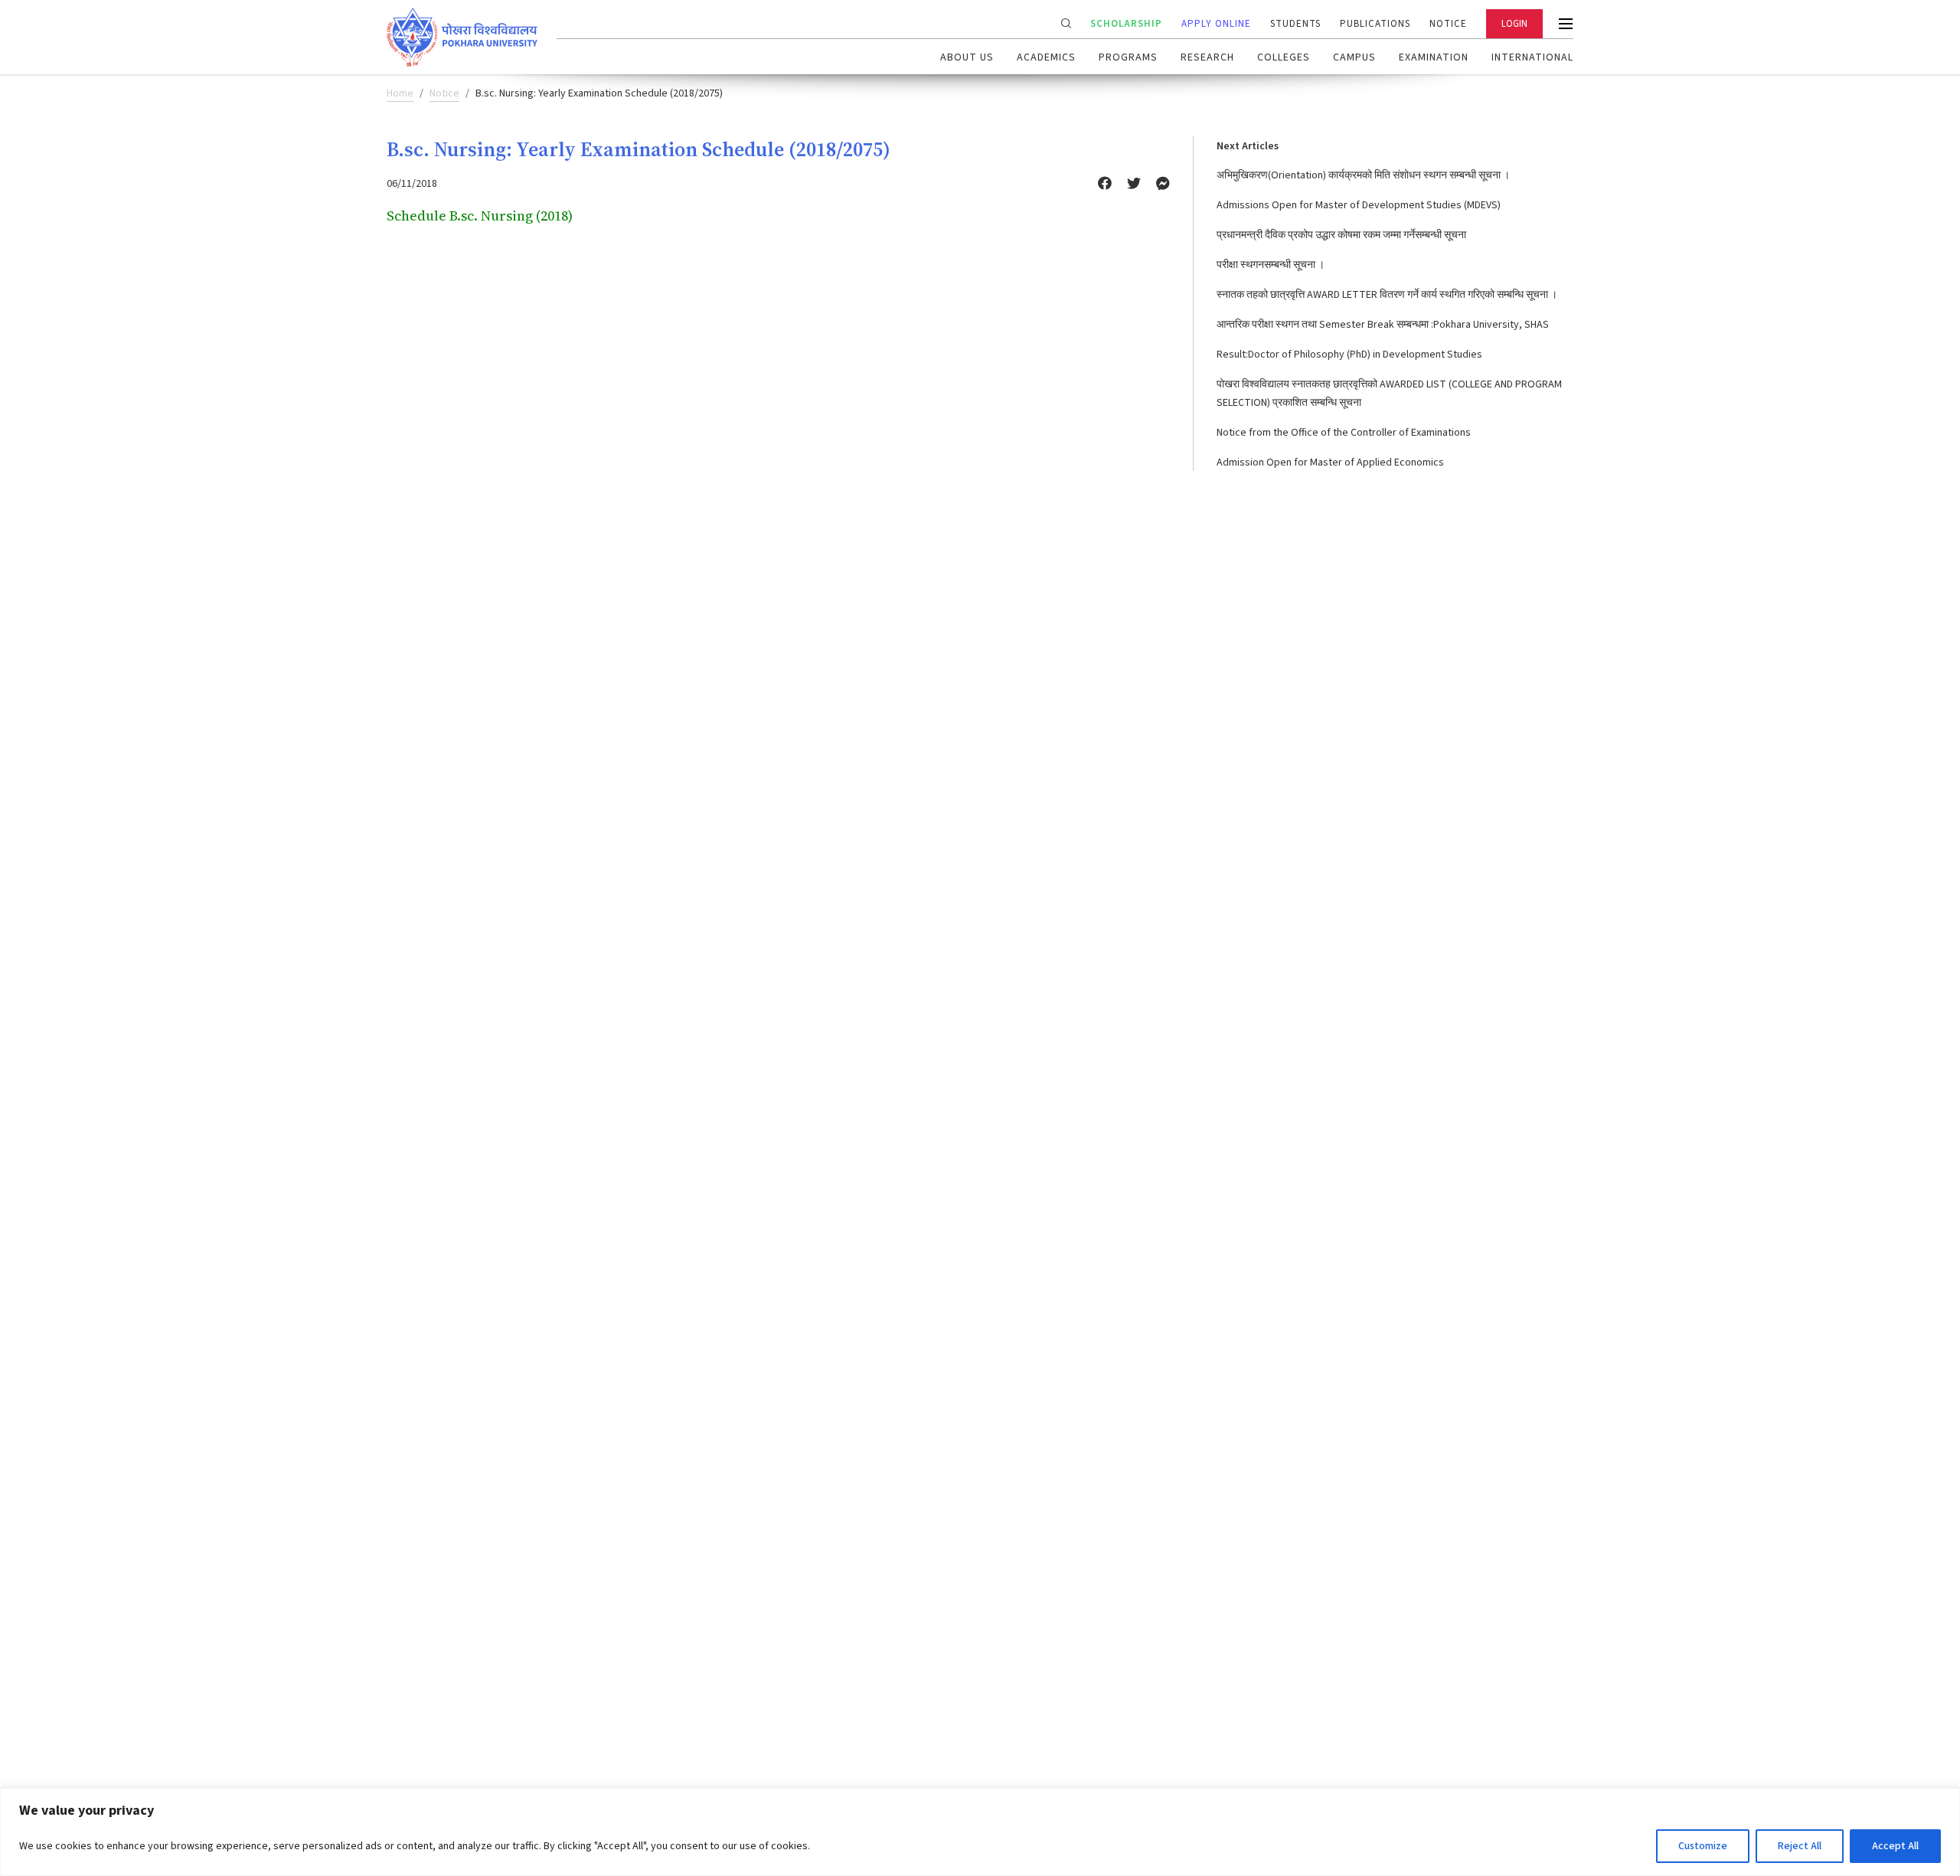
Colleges (1284, 57)
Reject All (1800, 1846)
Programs (1128, 57)
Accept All (1895, 1846)
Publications (1375, 24)
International (1532, 57)
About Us (967, 57)
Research (1207, 57)
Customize (1703, 1846)
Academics (1046, 57)
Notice (1448, 24)
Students (1295, 24)
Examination (1434, 57)
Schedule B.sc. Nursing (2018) (480, 216)
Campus (1354, 57)
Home (400, 93)
